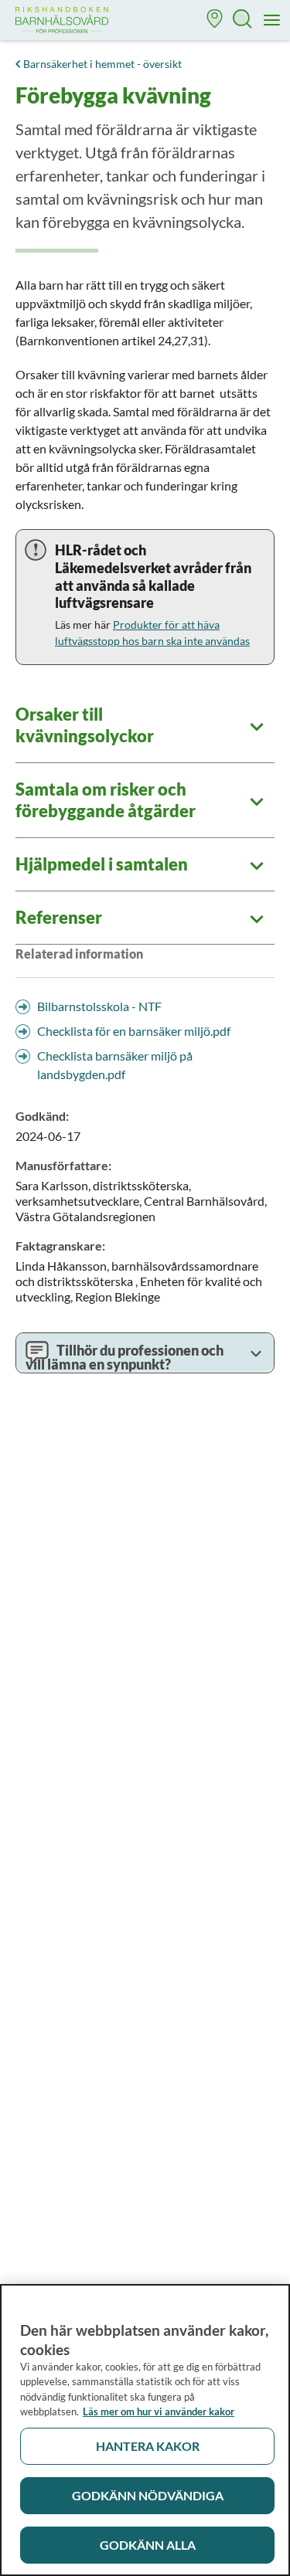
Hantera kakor (148, 2446)
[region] (145, 2430)
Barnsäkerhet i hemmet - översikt (102, 64)
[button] (215, 20)
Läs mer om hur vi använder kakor (159, 2411)
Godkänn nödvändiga (148, 2495)
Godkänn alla (148, 2545)
